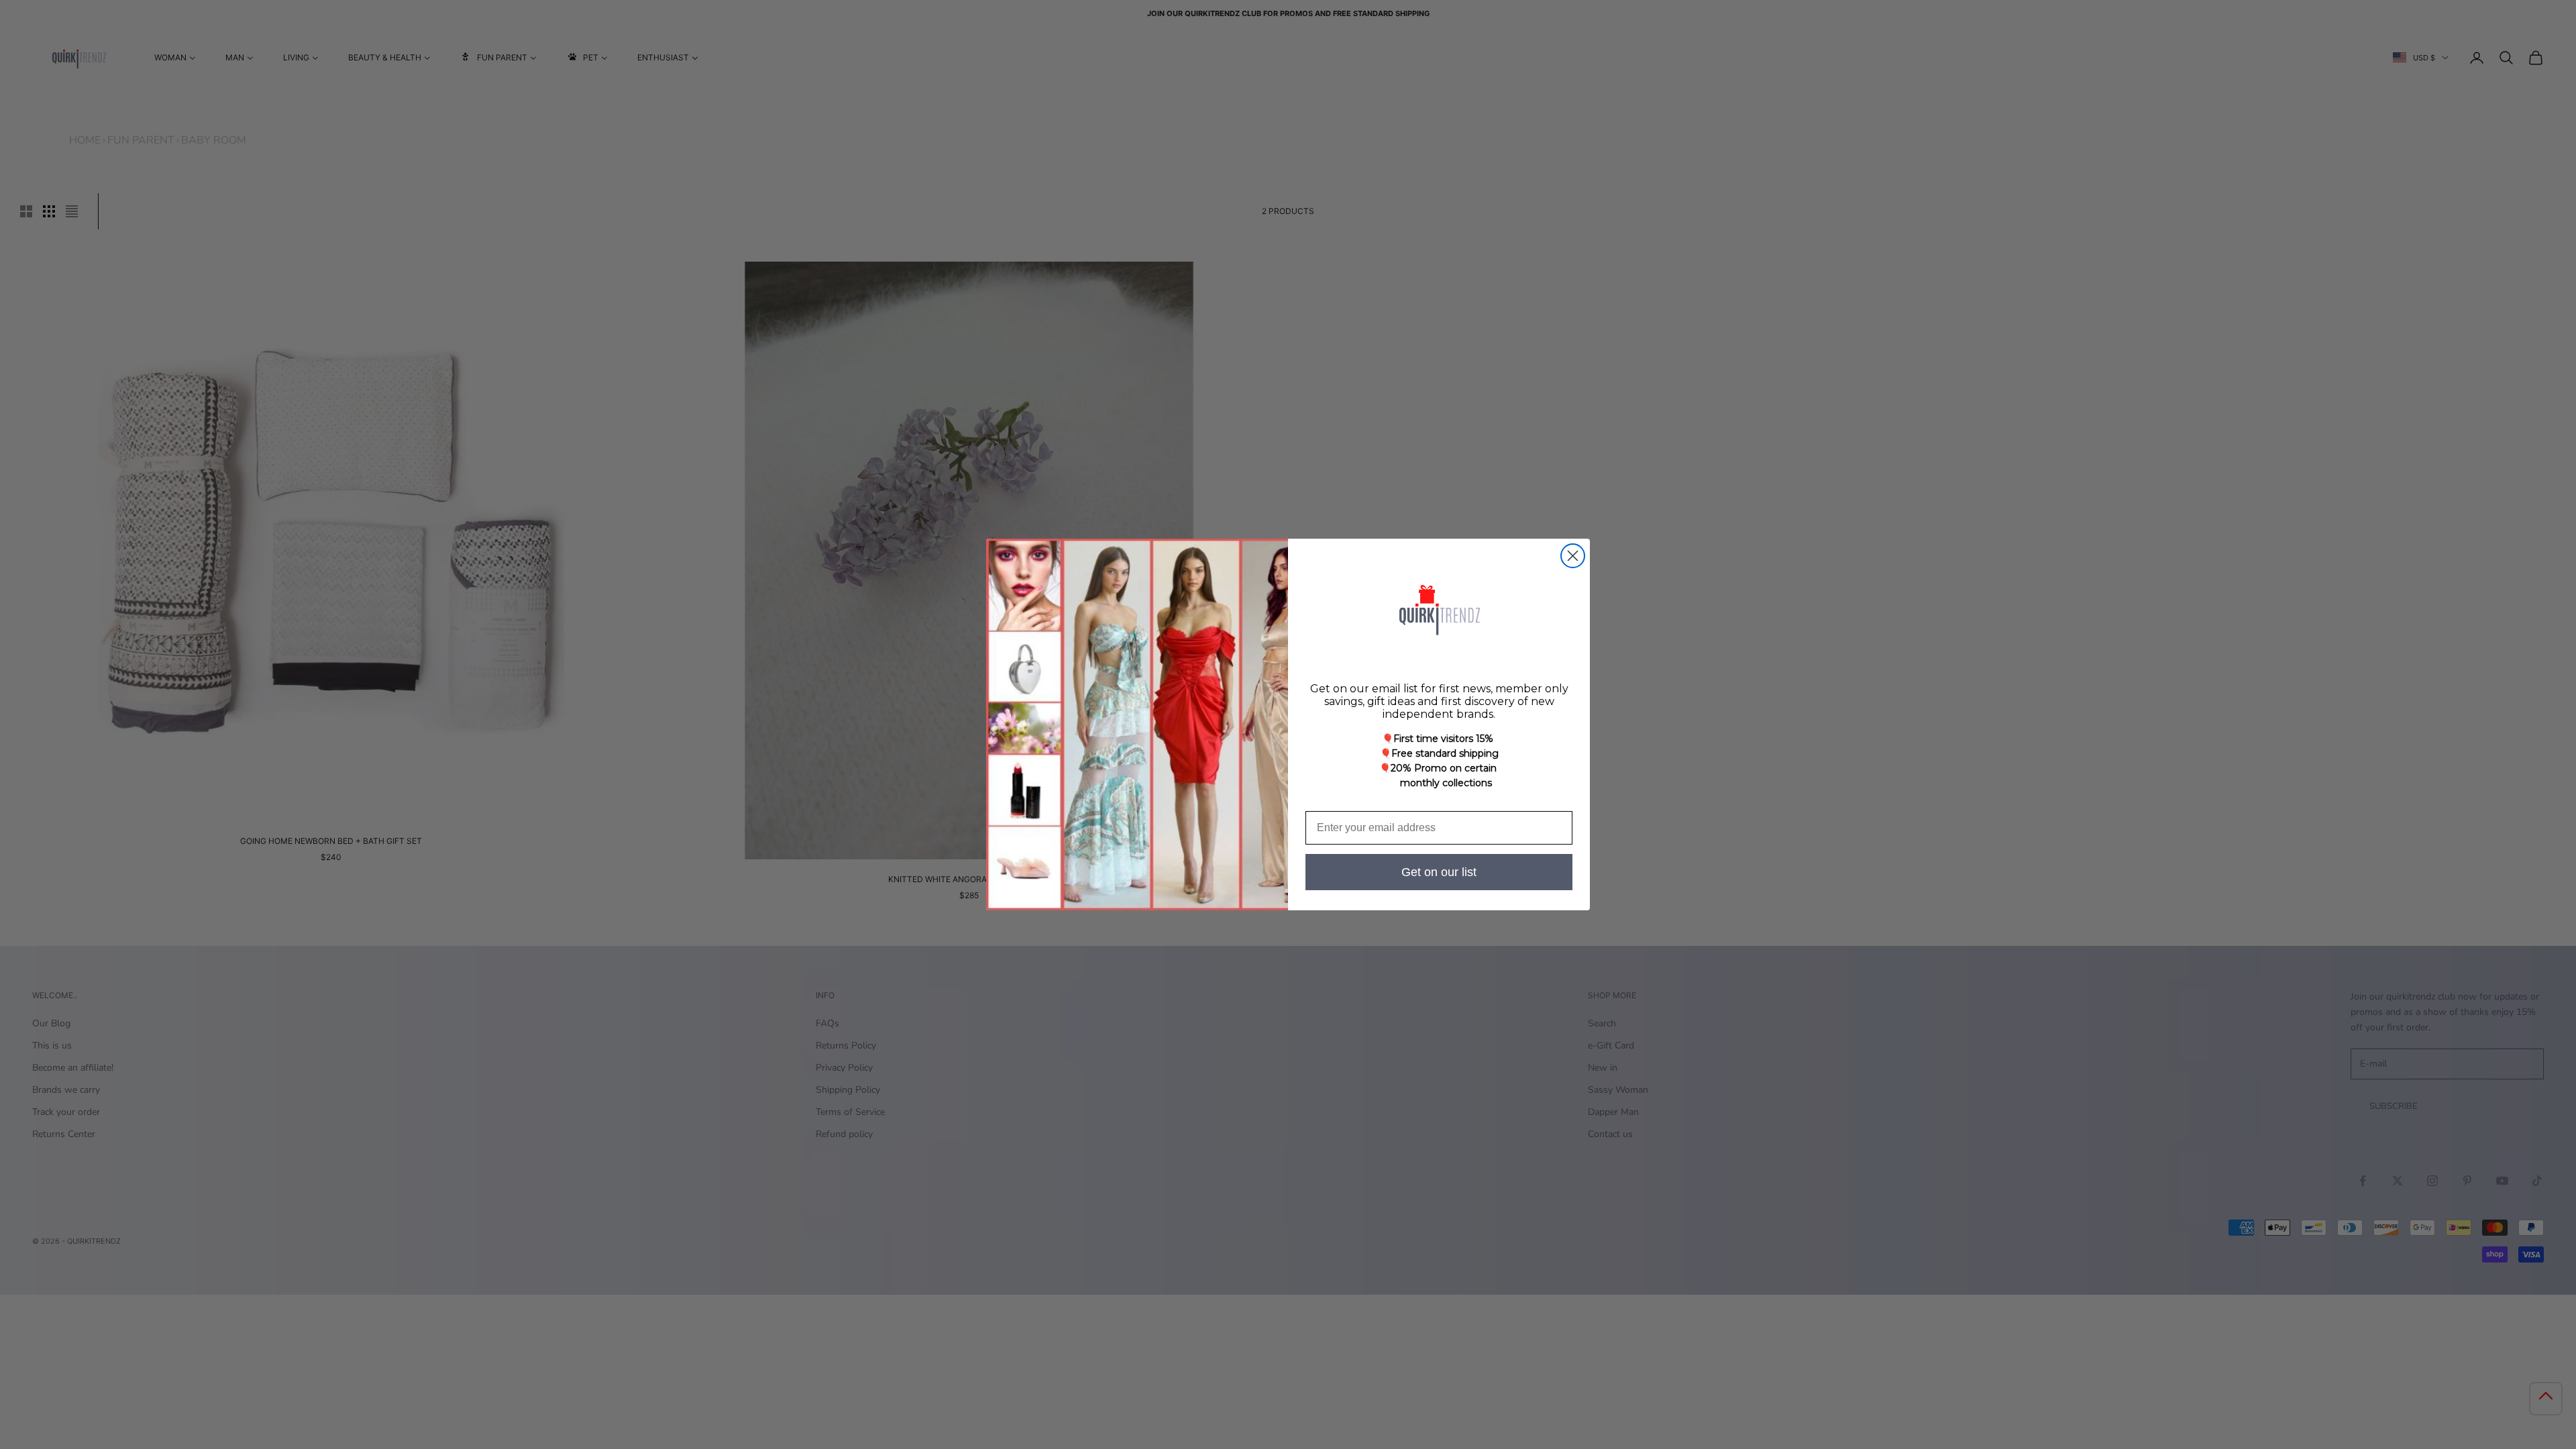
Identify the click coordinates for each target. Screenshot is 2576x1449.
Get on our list (1439, 872)
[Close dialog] (1573, 556)
